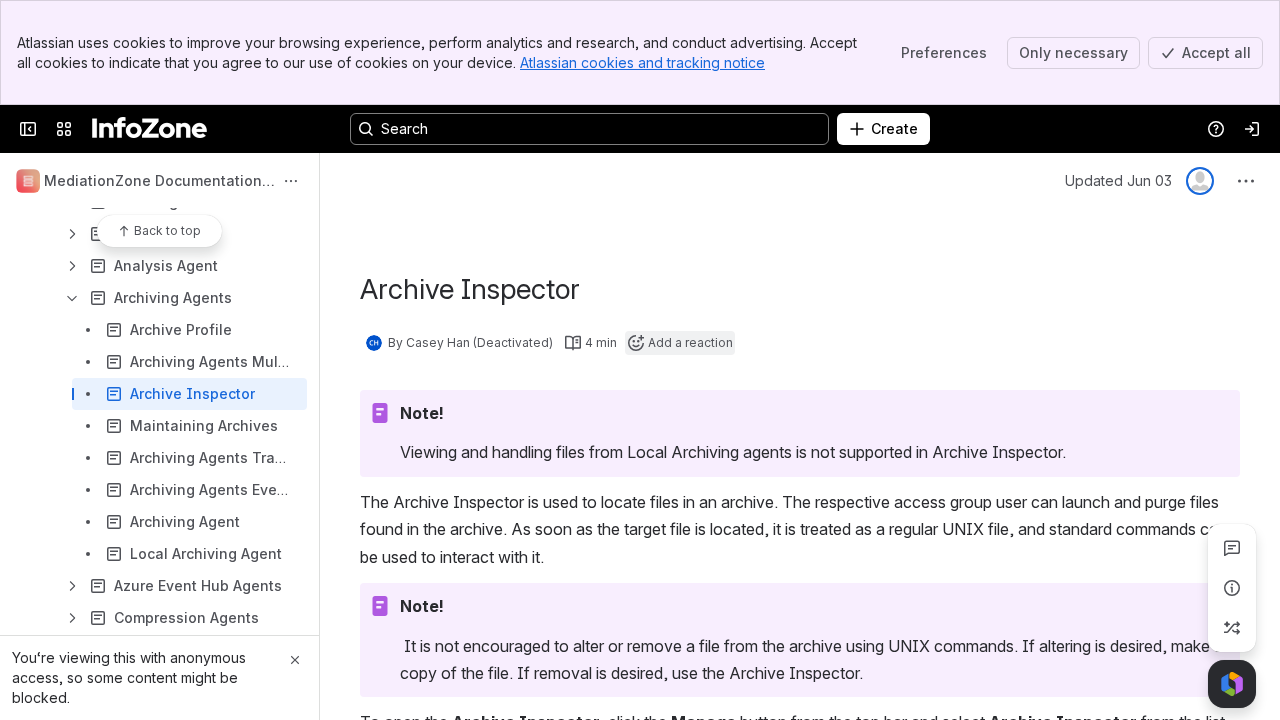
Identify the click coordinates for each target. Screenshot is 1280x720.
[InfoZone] (149, 129)
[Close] (295, 660)
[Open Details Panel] (1232, 588)
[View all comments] (1232, 548)
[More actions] (291, 181)
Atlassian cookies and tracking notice (642, 62)
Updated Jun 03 (1118, 180)
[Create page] (1232, 628)
